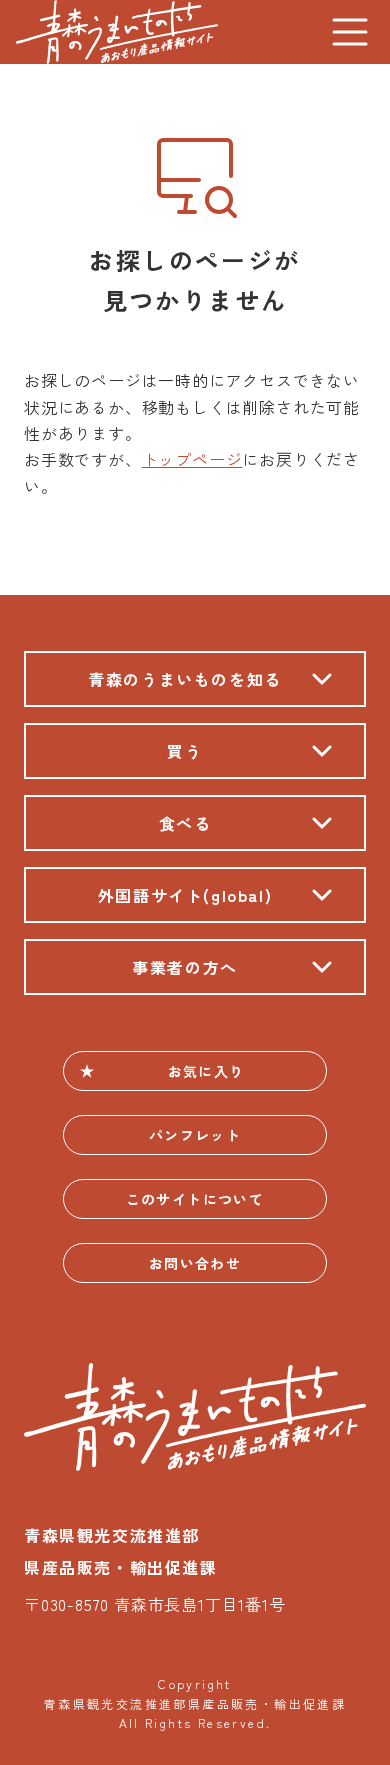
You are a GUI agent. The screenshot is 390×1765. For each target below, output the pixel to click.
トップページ (192, 459)
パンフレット (195, 1135)
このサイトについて (195, 1199)
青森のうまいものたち (117, 32)
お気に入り (206, 1071)
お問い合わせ (195, 1263)
